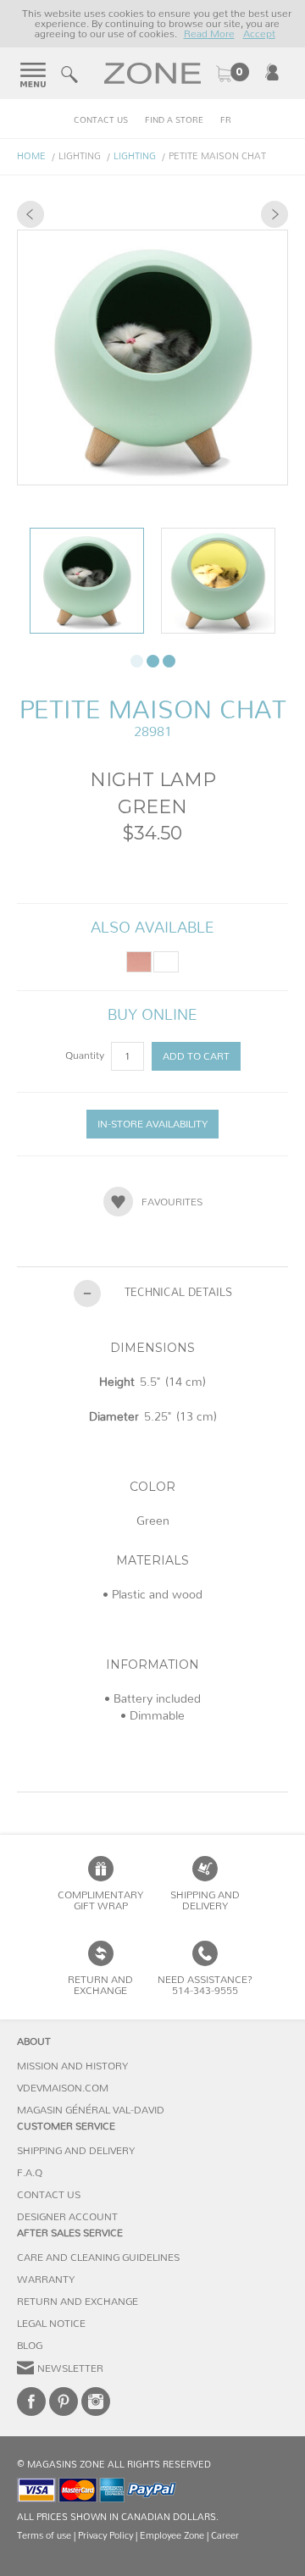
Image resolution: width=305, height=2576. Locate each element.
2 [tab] (153, 661)
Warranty (46, 2280)
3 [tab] (169, 661)
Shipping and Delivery (205, 1900)
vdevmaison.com (63, 2088)
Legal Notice (51, 2324)
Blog (30, 2346)
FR (226, 120)
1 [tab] (137, 661)
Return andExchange (100, 1985)
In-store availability (152, 1124)
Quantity (86, 1055)
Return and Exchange (78, 2302)
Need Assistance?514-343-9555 (205, 1985)
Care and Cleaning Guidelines (98, 2257)
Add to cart (196, 1056)
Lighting (135, 156)
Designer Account (67, 2217)
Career (225, 2536)
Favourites (172, 1202)
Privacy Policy (105, 2536)
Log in (272, 72)
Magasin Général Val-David (91, 2110)
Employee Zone (172, 2536)
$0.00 (232, 74)
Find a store (174, 120)
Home (31, 156)
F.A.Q (30, 2173)
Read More (209, 34)
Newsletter (70, 2368)
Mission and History (72, 2066)
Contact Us (101, 120)
